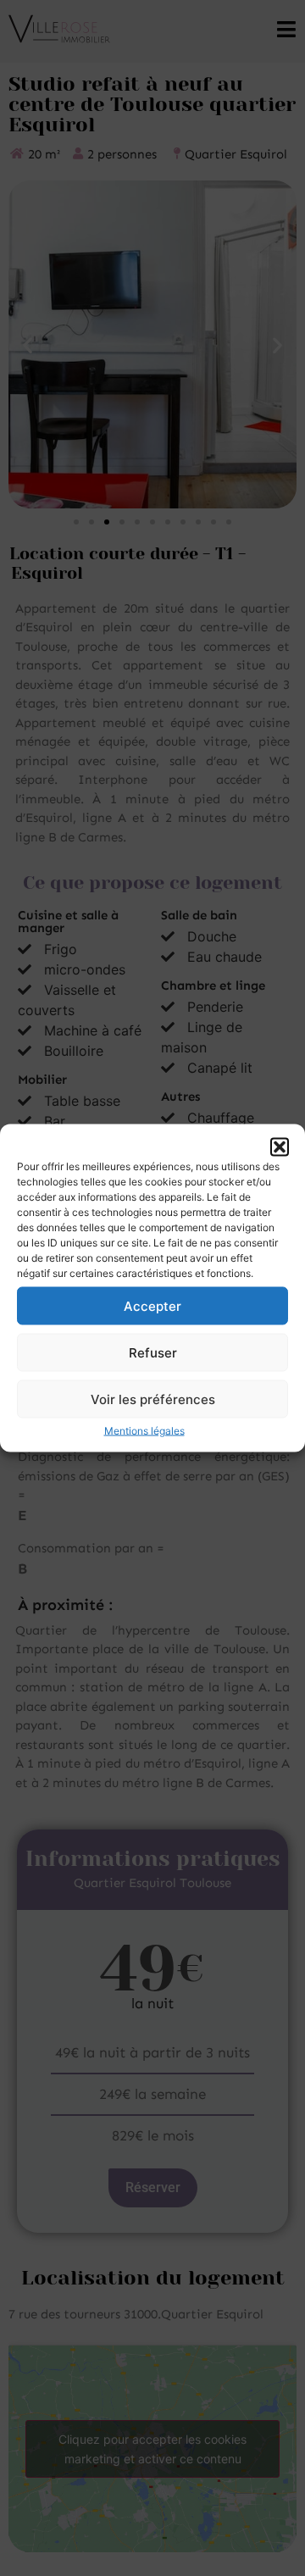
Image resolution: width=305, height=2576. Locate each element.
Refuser (153, 1352)
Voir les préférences (153, 1399)
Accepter (152, 1305)
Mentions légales (144, 1431)
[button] (280, 1147)
